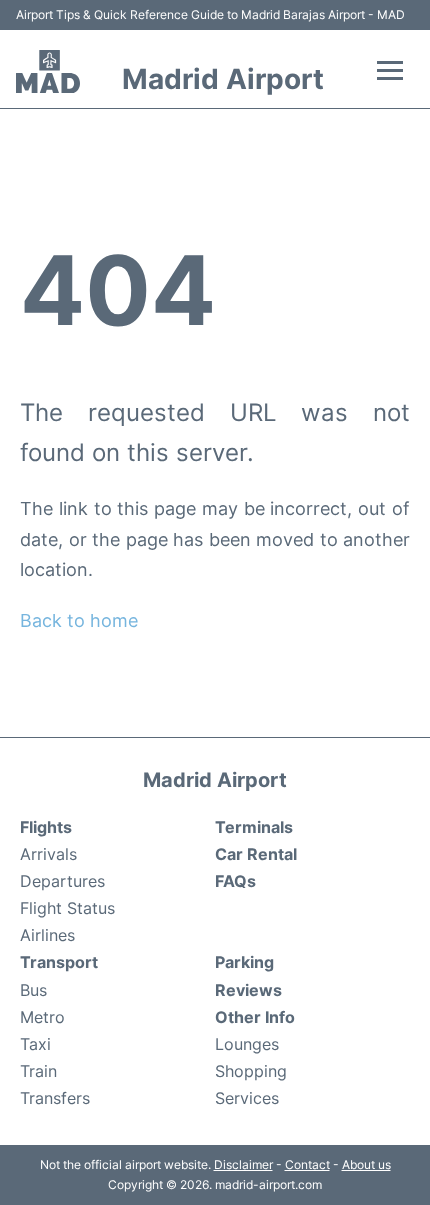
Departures (62, 881)
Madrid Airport (223, 79)
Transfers (55, 1098)
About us (366, 1164)
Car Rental (256, 854)
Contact (307, 1164)
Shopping (251, 1071)
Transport (59, 962)
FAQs (235, 881)
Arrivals (48, 854)
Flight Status (67, 908)
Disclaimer (243, 1164)
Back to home (79, 620)
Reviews (248, 990)
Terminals (254, 827)
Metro (42, 1017)
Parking (244, 962)
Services (247, 1098)
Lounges (247, 1044)
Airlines (47, 935)
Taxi (35, 1044)
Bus (33, 990)
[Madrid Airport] (48, 72)
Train (38, 1071)
